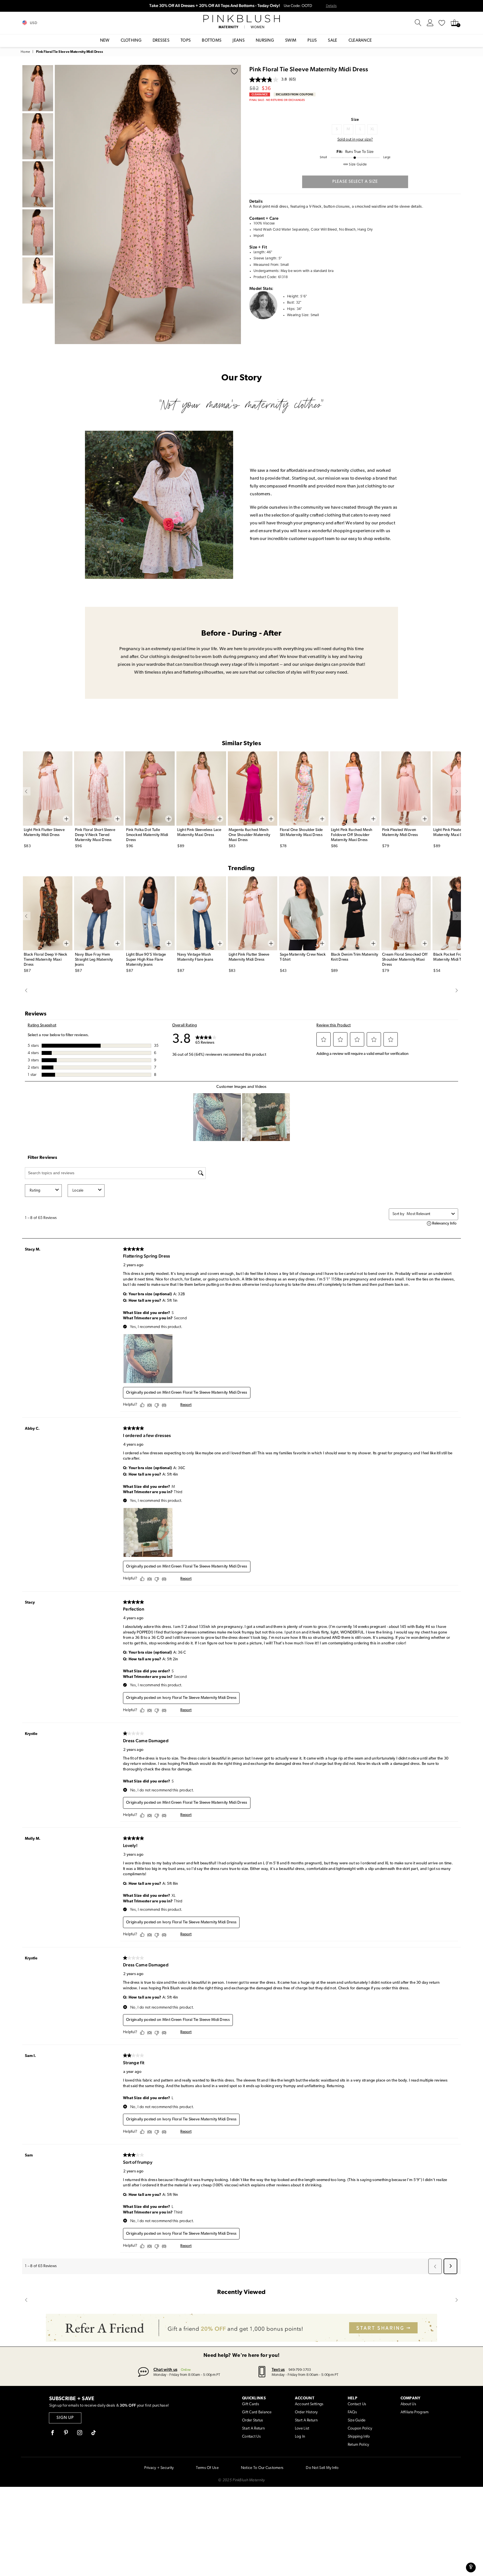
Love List (302, 2429)
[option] (148, 204)
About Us (408, 2404)
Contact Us (251, 2437)
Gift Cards (251, 2404)
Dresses (161, 41)
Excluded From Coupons (295, 94)
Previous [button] (60, 204)
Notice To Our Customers (262, 2468)
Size (355, 119)
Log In (300, 2437)
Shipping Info (359, 2437)
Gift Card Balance (257, 2412)
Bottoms (212, 41)
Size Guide (357, 2420)
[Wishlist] (442, 23)
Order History (306, 2412)
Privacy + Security (159, 2468)
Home (25, 52)
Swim (291, 41)
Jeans (239, 41)
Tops (186, 41)
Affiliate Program (415, 2412)
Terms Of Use (207, 2468)
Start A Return (253, 2429)
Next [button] (235, 204)
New (105, 41)
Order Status (253, 2420)
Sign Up (65, 2418)
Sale (332, 41)
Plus (312, 41)
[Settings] (430, 23)
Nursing (265, 41)
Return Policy (358, 2445)
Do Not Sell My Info (322, 2468)
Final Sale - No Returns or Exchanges (277, 100)
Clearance (360, 41)
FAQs (352, 2412)
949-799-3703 (300, 2370)
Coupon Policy (360, 2429)
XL (372, 129)
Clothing (131, 41)
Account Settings (309, 2404)
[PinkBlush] (241, 19)
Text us (278, 2369)
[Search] (418, 23)
